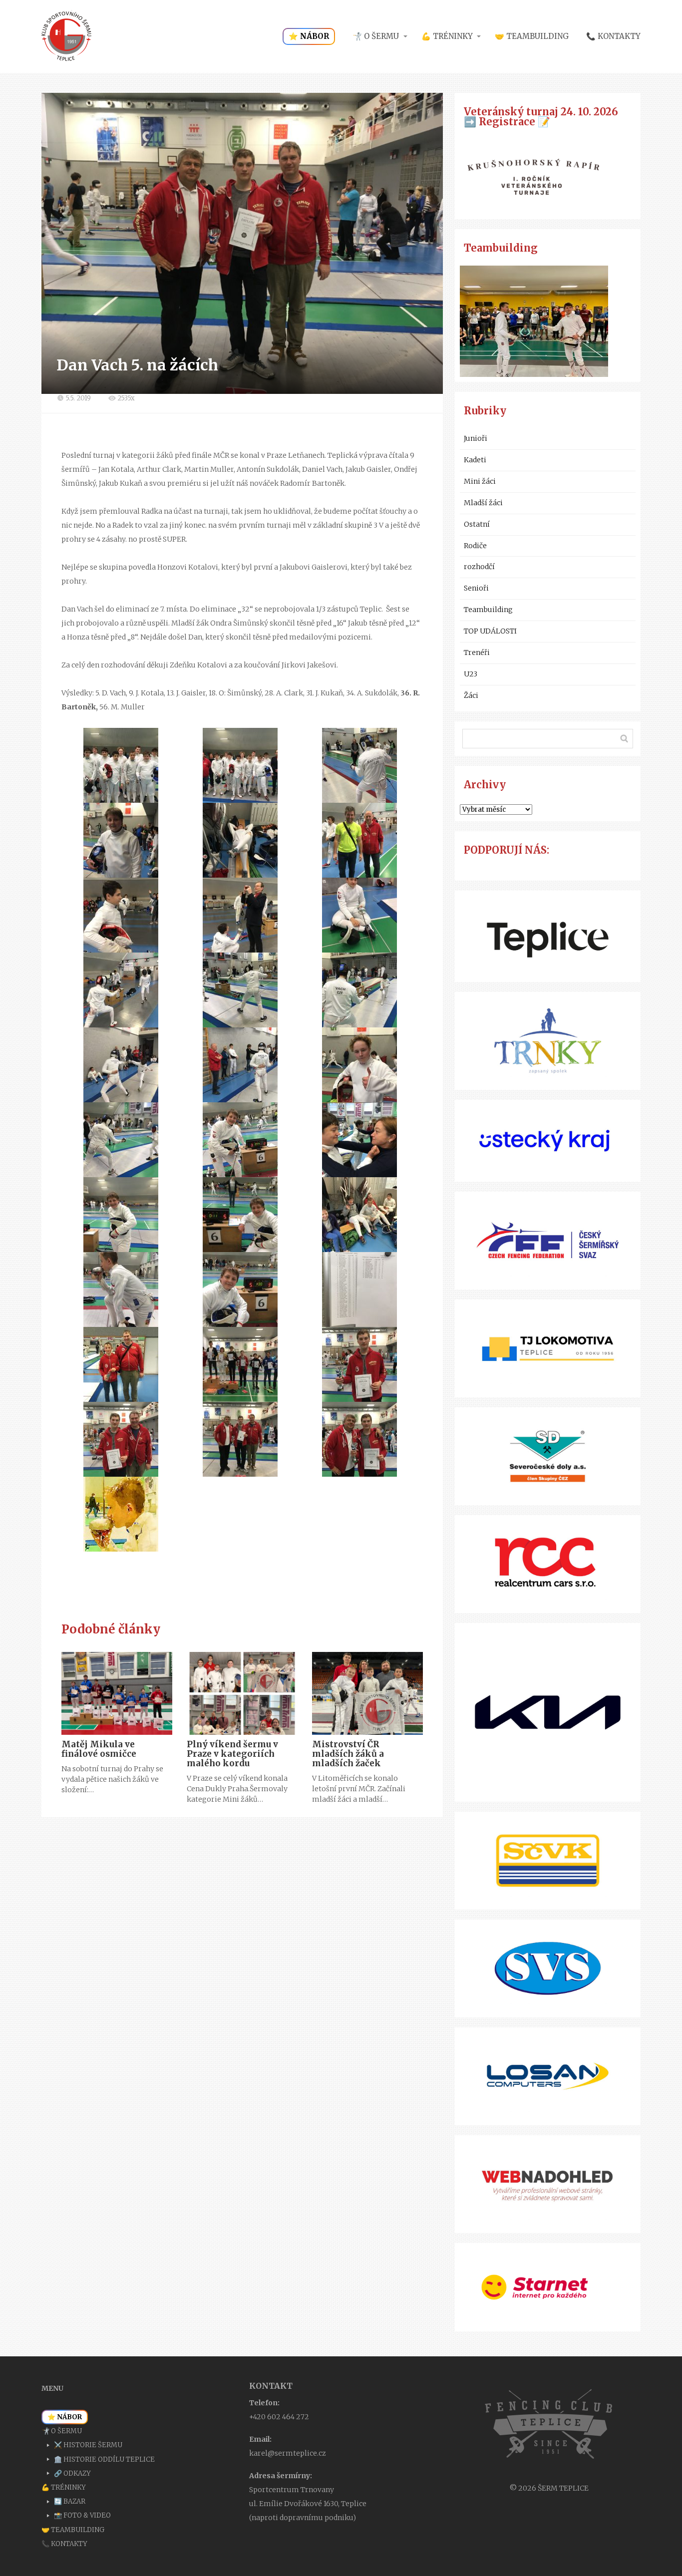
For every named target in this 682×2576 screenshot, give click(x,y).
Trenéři (477, 652)
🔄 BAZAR (70, 2501)
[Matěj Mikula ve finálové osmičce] (117, 1693)
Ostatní (477, 524)
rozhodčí (479, 567)
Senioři (476, 588)
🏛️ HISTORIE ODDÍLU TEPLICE (104, 2459)
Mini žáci (480, 481)
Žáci (471, 695)
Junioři (476, 438)
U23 (471, 674)
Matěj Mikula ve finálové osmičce (99, 1749)
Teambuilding (488, 610)
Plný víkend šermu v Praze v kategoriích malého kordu (232, 1754)
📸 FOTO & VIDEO (82, 2515)
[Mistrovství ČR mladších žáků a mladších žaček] (367, 1693)
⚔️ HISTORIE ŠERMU (88, 2445)
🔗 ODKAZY (72, 2473)
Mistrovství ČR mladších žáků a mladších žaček (348, 1754)
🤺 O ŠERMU (376, 36)
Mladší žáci (483, 503)
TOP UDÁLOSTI (490, 631)
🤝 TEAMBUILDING (532, 36)
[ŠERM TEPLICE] (66, 36)
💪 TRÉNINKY (447, 36)
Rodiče (475, 546)
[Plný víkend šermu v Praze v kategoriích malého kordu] (242, 1693)
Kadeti (475, 460)
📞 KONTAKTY (613, 36)
